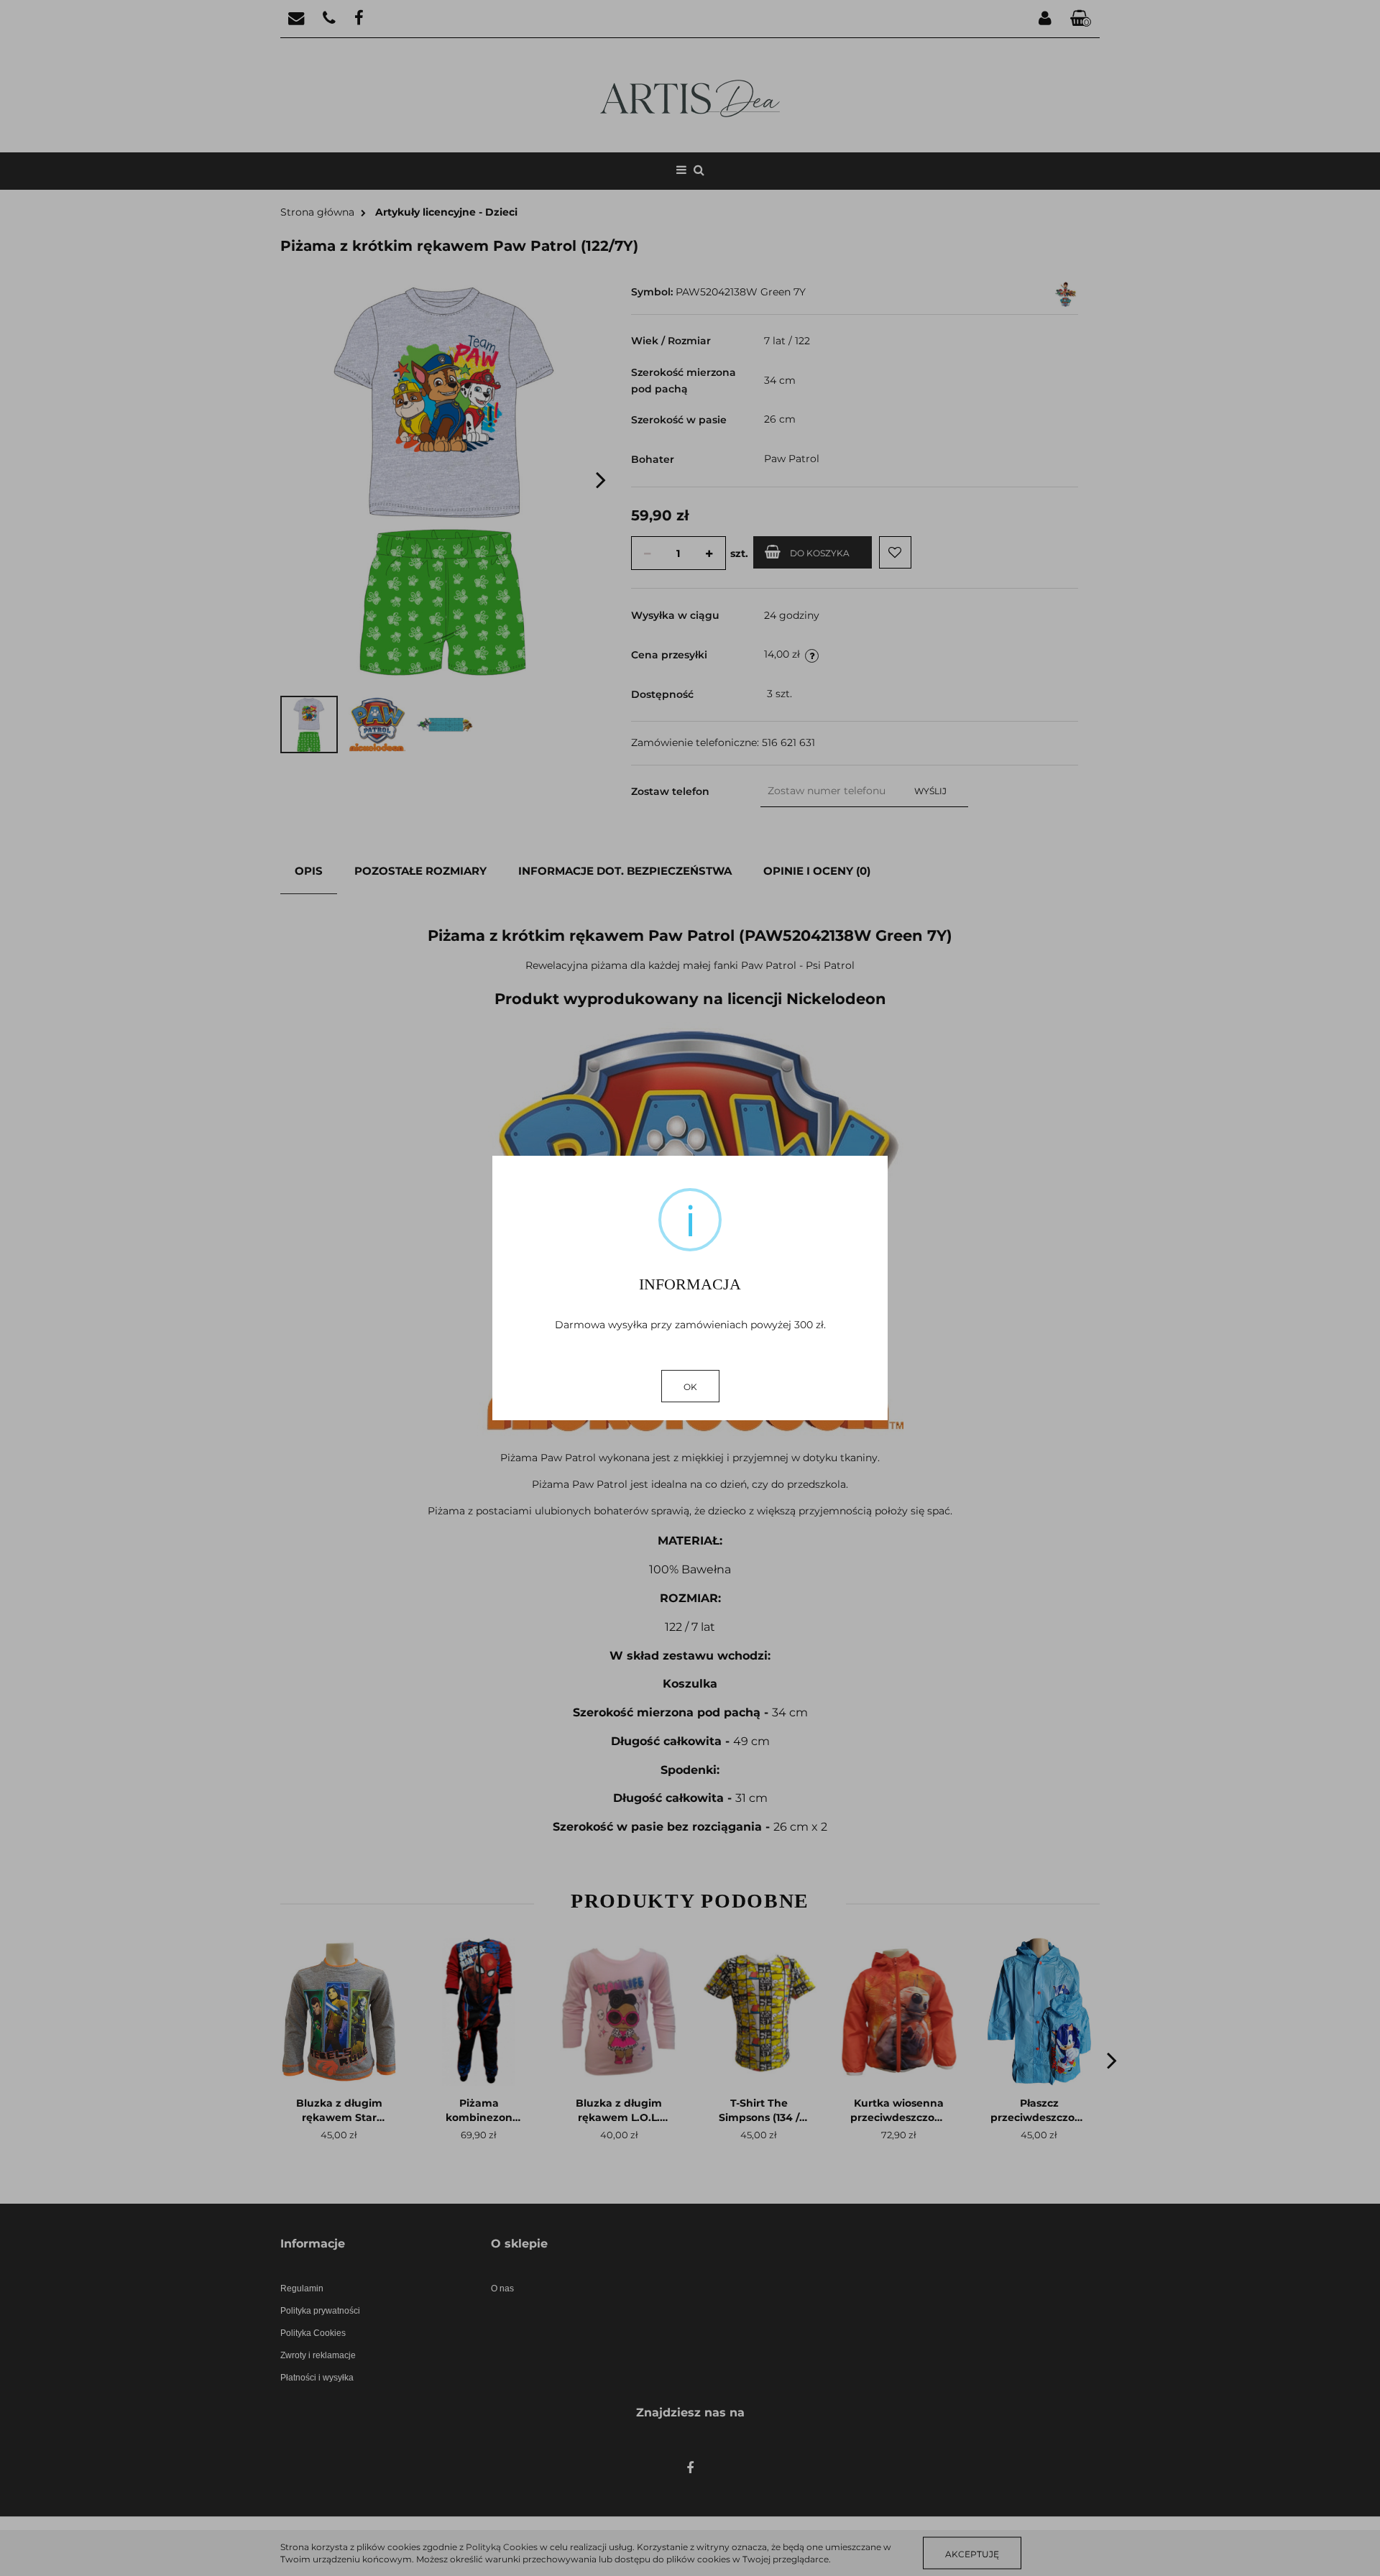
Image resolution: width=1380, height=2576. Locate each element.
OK (690, 1387)
